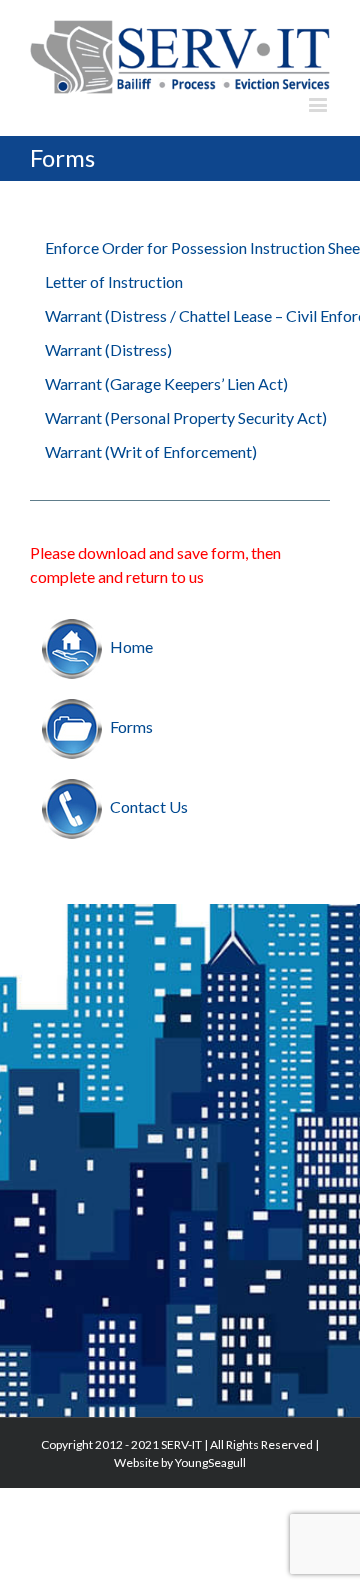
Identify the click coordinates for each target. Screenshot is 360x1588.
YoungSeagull (210, 1462)
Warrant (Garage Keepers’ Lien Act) (166, 383)
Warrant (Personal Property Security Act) (186, 417)
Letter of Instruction (114, 281)
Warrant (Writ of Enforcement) (151, 451)
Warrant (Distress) (108, 349)
